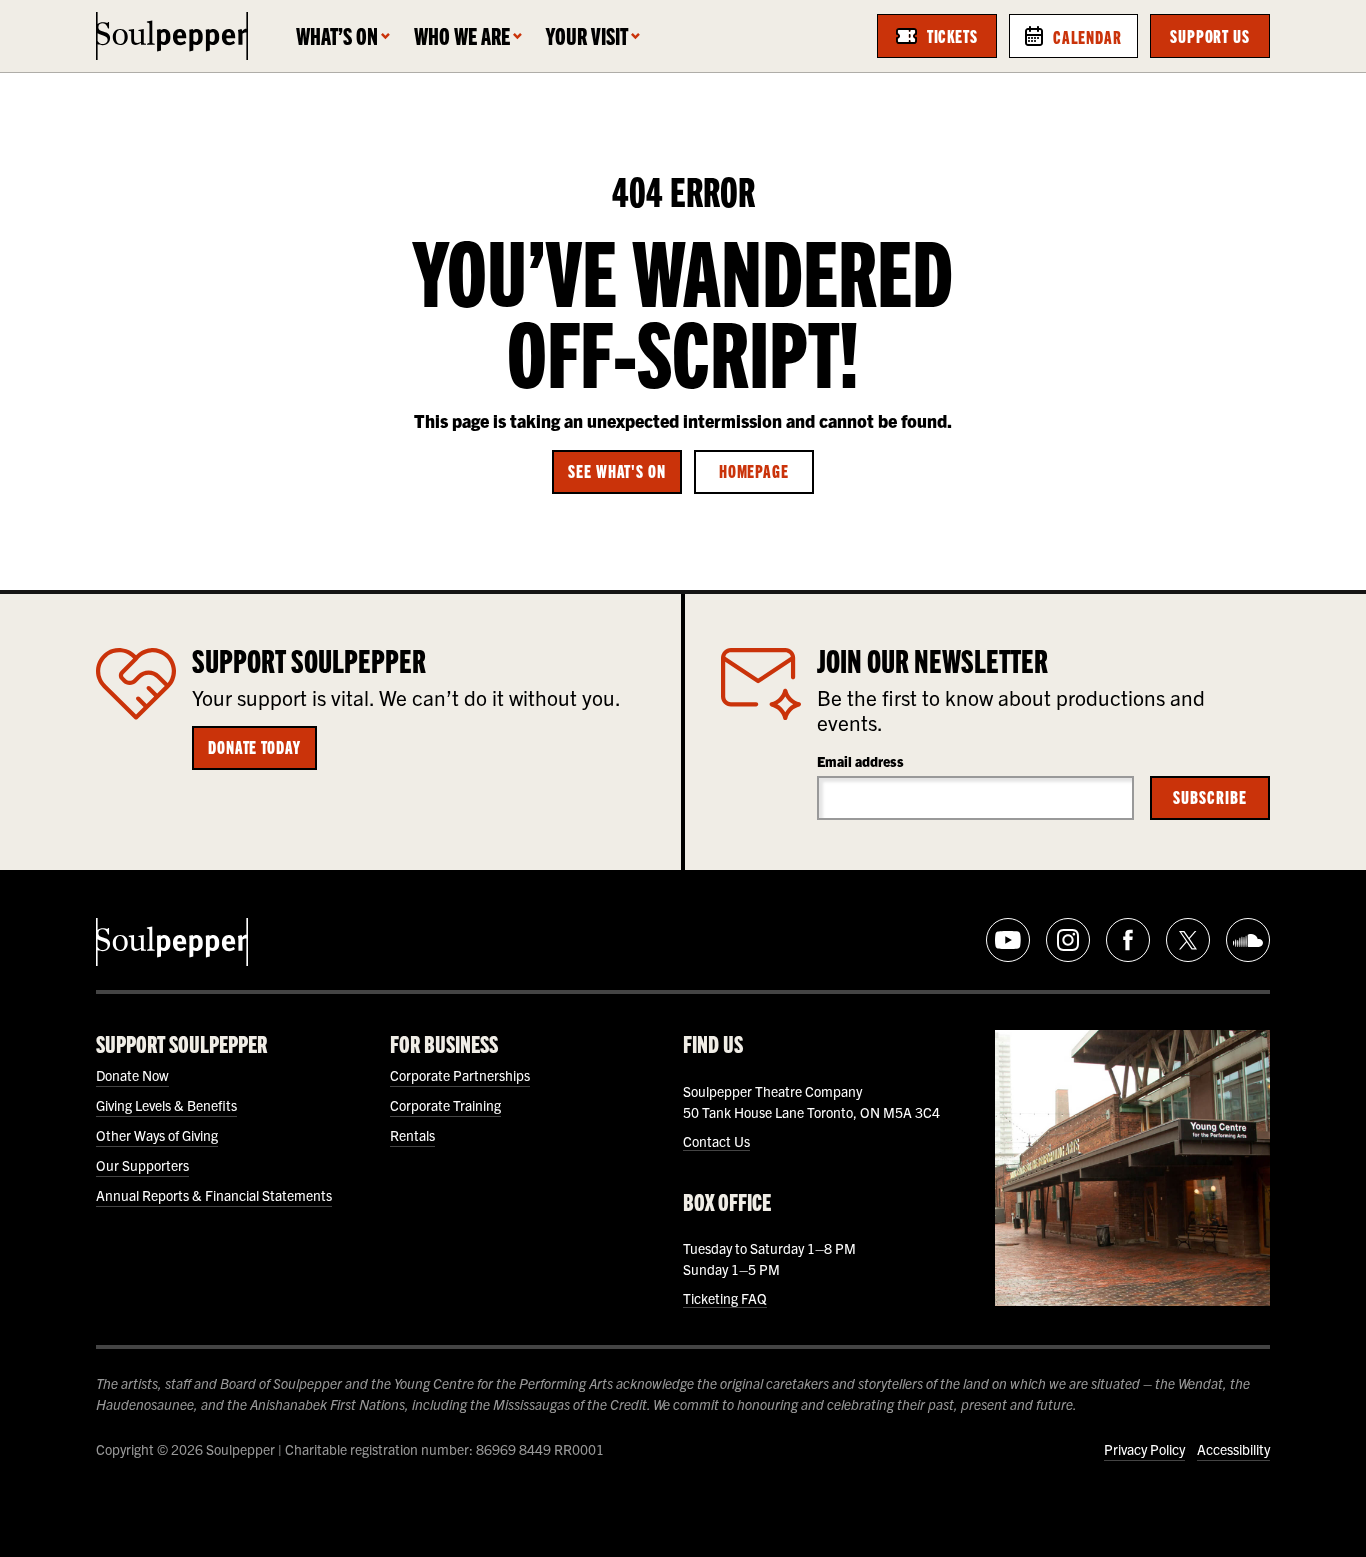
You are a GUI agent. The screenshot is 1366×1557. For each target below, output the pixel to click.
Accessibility (1233, 1449)
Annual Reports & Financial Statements (214, 1195)
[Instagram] (1068, 940)
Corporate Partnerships (460, 1075)
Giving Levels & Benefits (166, 1105)
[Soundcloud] (1248, 940)
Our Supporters (142, 1165)
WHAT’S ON (337, 35)
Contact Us (716, 1141)
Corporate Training (445, 1105)
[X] (1188, 940)
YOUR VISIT (587, 35)
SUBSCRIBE (1209, 796)
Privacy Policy (1144, 1449)
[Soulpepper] (172, 36)
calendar (1087, 36)
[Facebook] (1128, 940)
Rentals (412, 1135)
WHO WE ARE (462, 35)
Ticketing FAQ (725, 1298)
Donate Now (132, 1075)
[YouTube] (1008, 940)
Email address (860, 761)
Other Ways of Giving (157, 1135)
